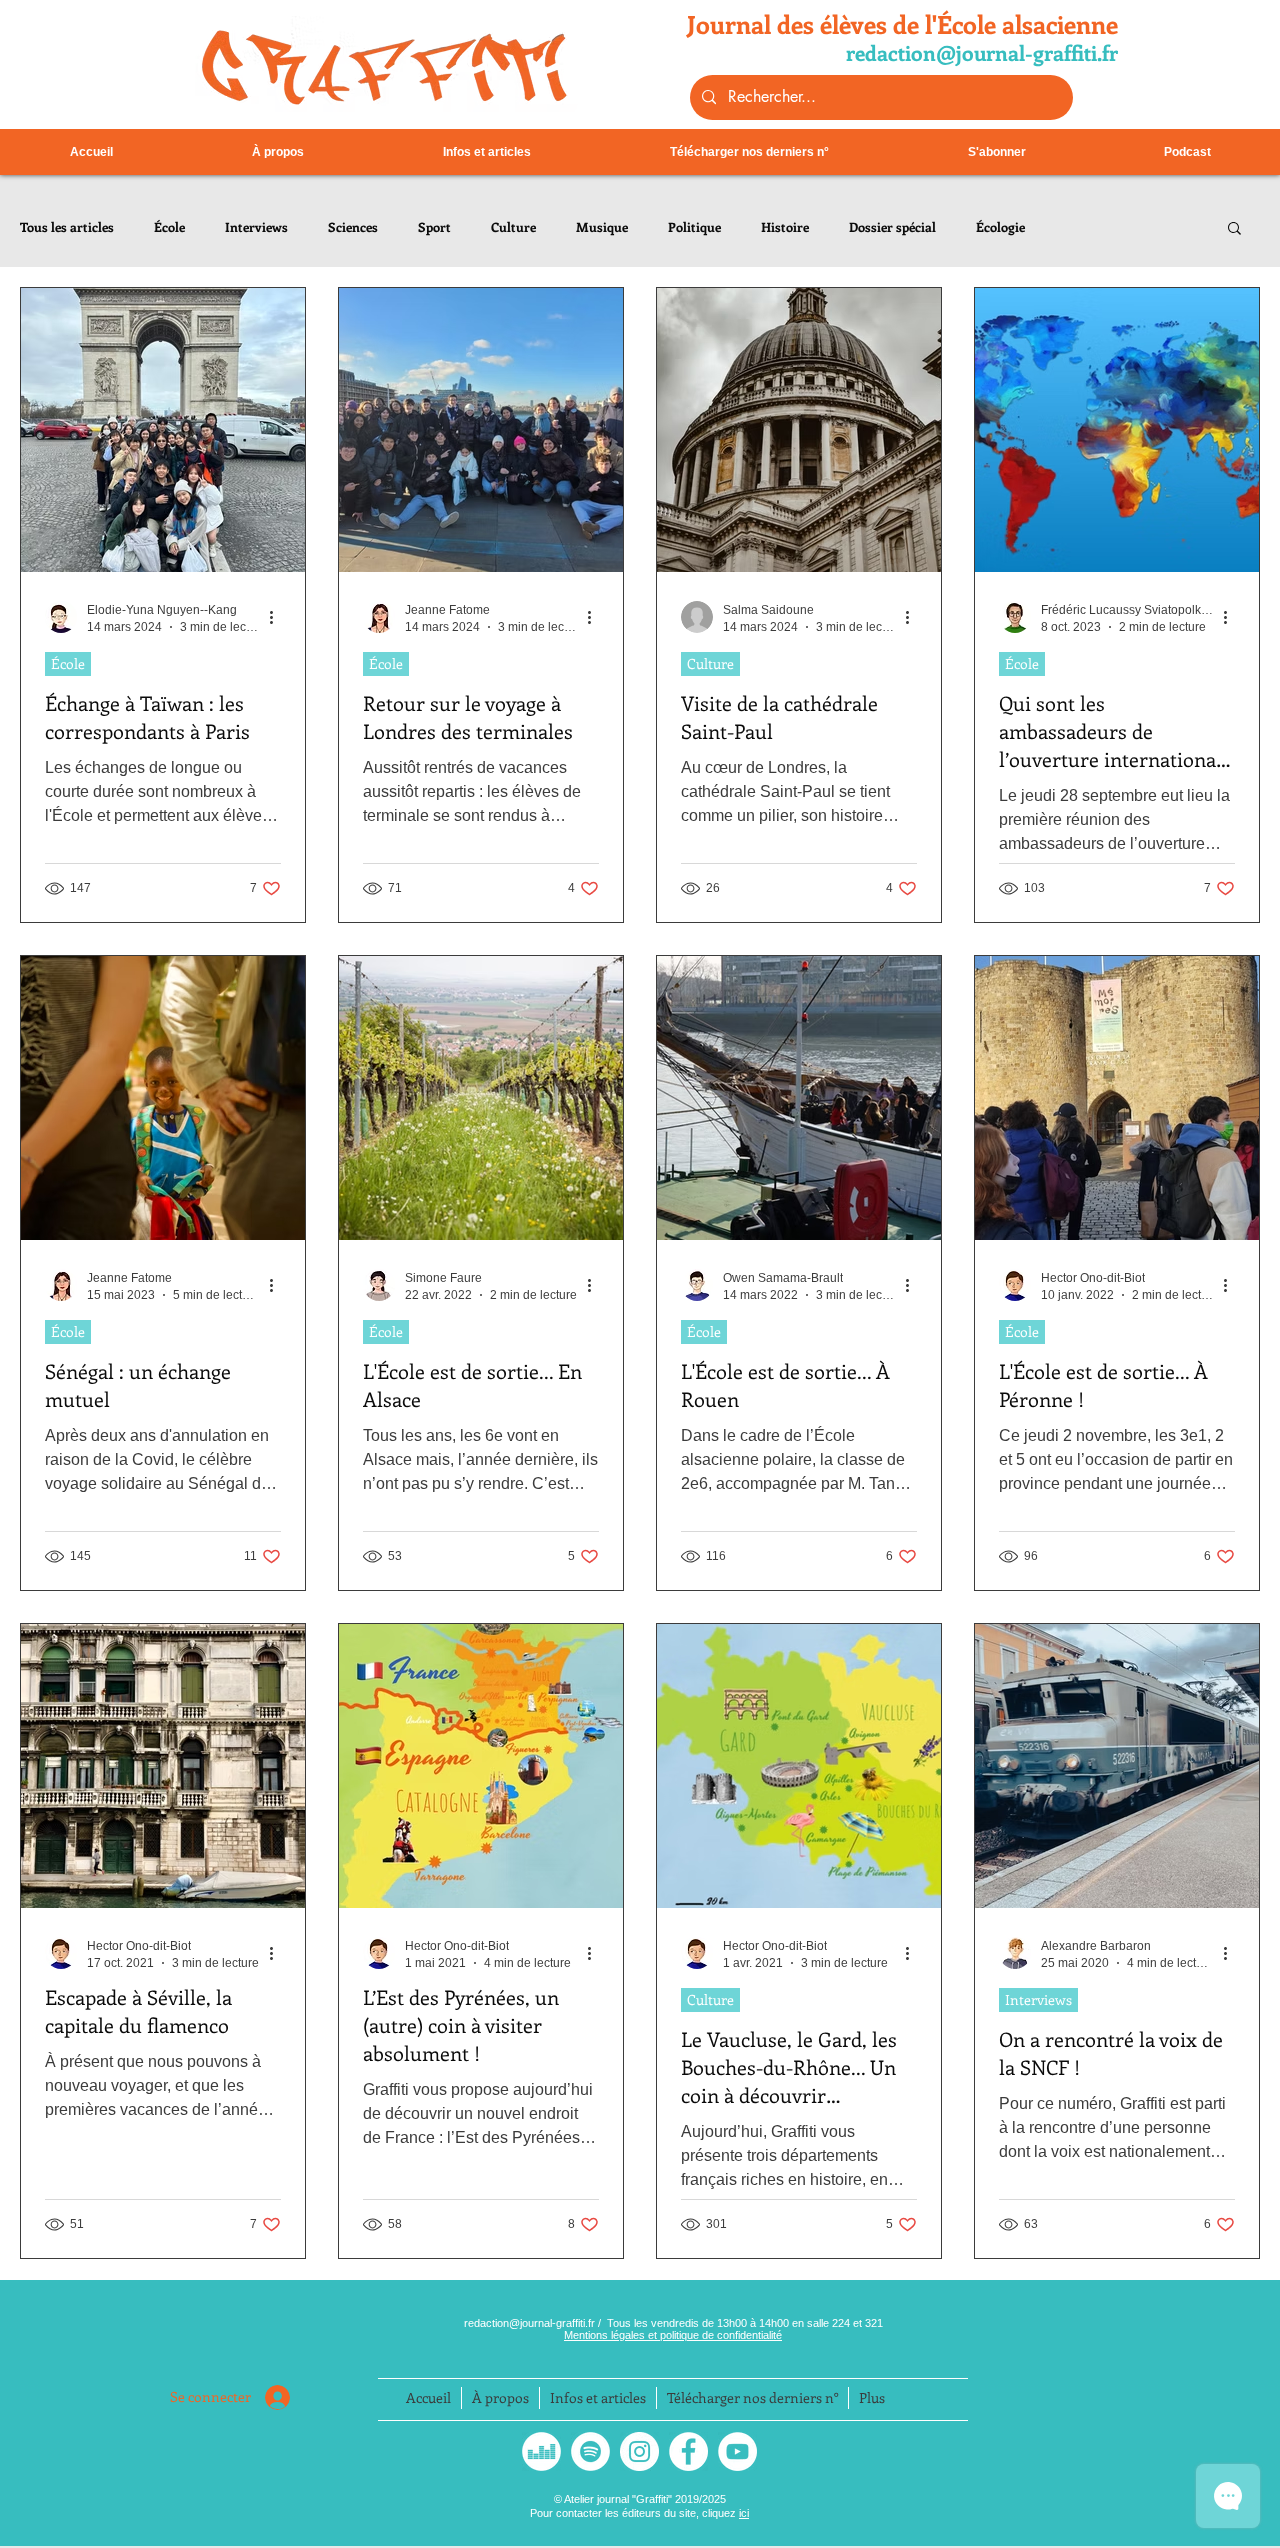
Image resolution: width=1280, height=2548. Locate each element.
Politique (694, 227)
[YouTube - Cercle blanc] (737, 2451)
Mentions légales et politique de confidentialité (673, 2335)
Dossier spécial (892, 227)
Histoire (785, 227)
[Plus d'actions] (278, 617)
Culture (513, 227)
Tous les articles (67, 227)
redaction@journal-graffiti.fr (531, 2323)
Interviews (256, 227)
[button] (1234, 229)
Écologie (1000, 227)
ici (744, 2513)
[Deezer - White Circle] (541, 2451)
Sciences (353, 227)
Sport (434, 227)
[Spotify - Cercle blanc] (590, 2451)
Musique (602, 227)
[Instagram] (639, 2451)
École (169, 227)
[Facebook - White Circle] (688, 2451)
